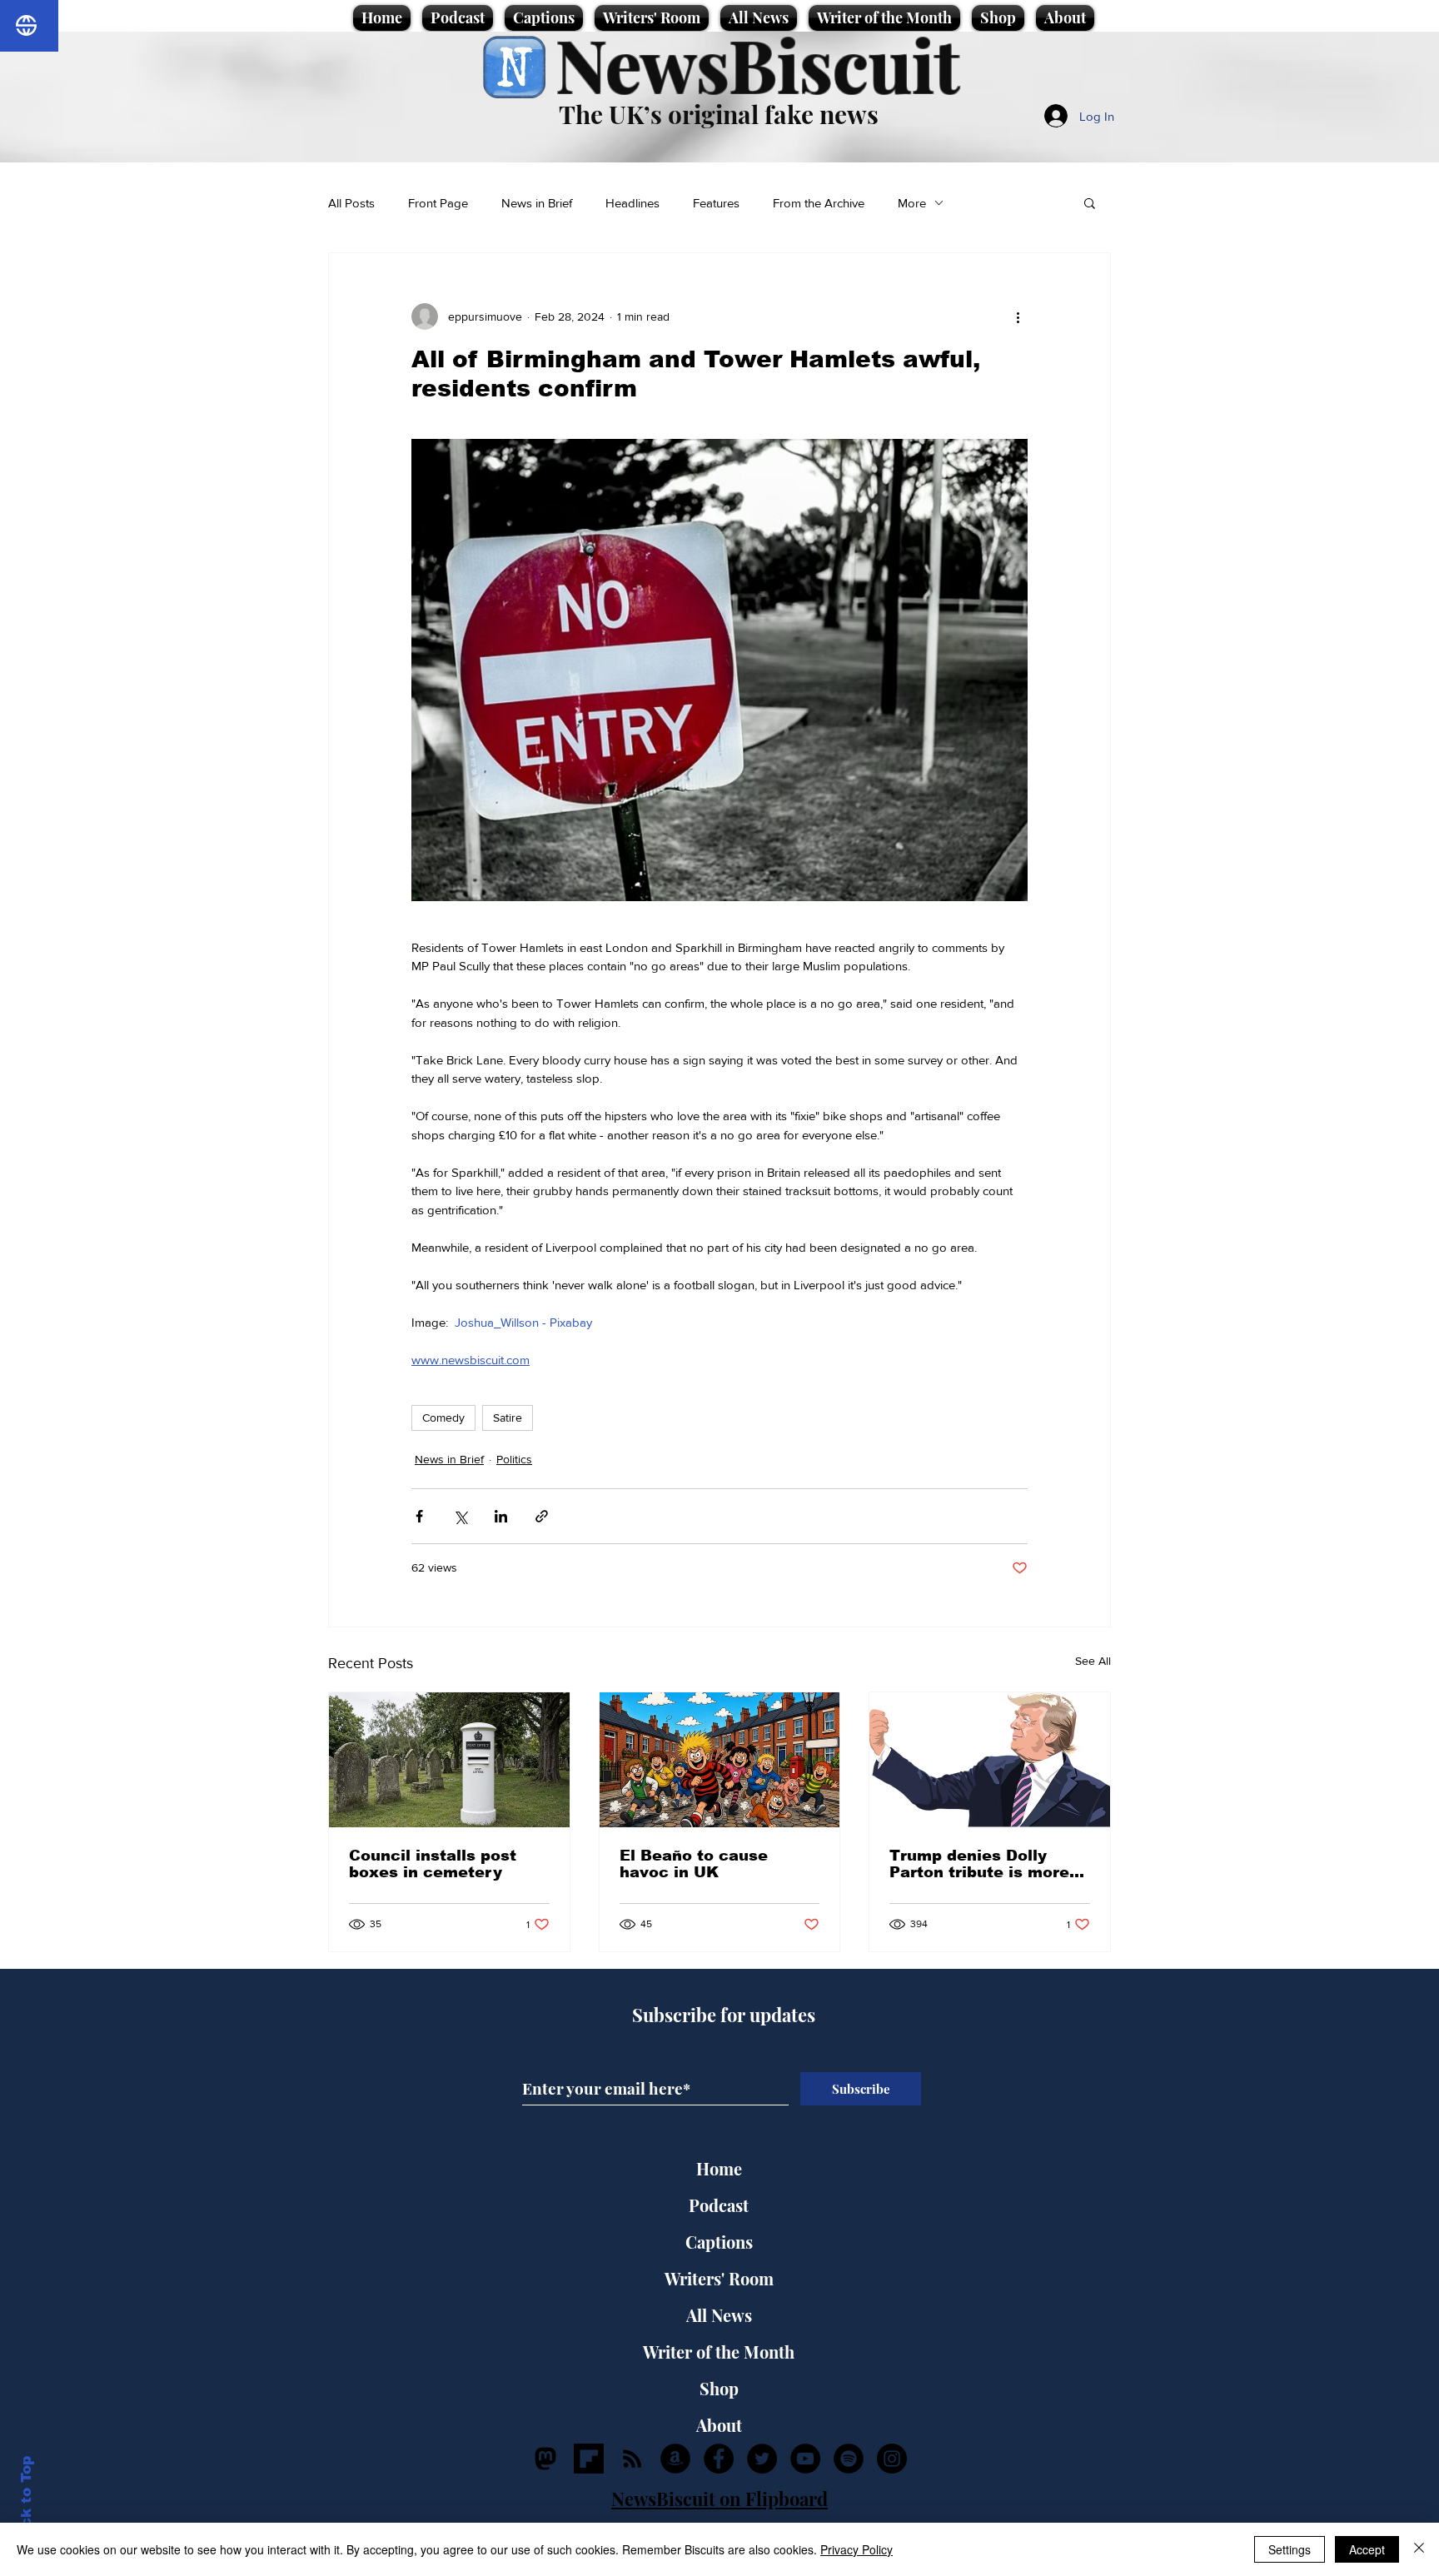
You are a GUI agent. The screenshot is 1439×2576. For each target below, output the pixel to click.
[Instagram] (892, 2459)
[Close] (1419, 2549)
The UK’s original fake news (719, 114)
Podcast (719, 2205)
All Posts (351, 203)
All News (719, 2315)
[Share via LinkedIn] (501, 1516)
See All (1093, 1661)
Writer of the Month (719, 2352)
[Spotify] (849, 2459)
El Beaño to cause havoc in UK (694, 1864)
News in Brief (537, 203)
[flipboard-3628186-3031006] (589, 2459)
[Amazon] (675, 2459)
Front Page (438, 203)
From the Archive (819, 203)
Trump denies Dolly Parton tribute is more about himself (979, 1864)
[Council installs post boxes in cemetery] (449, 1760)
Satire (508, 1418)
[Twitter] (762, 2459)
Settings (1290, 2549)
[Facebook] (719, 2459)
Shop (719, 2388)
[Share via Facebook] (419, 1516)
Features (716, 203)
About (719, 2425)
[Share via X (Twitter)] (460, 1516)
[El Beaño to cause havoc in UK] (720, 1760)
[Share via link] (542, 1516)
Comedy (443, 1418)
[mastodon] (545, 2459)
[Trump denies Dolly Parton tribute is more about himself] (990, 1760)
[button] (1090, 202)
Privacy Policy (856, 2549)
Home (719, 2168)
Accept (1367, 2549)
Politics (514, 1459)
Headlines (632, 203)
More (912, 203)
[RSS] (632, 2459)
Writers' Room (719, 2278)
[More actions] (1018, 316)
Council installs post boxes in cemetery (433, 1864)
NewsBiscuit (757, 64)
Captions (719, 2242)
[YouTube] (805, 2459)
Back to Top (26, 2501)
